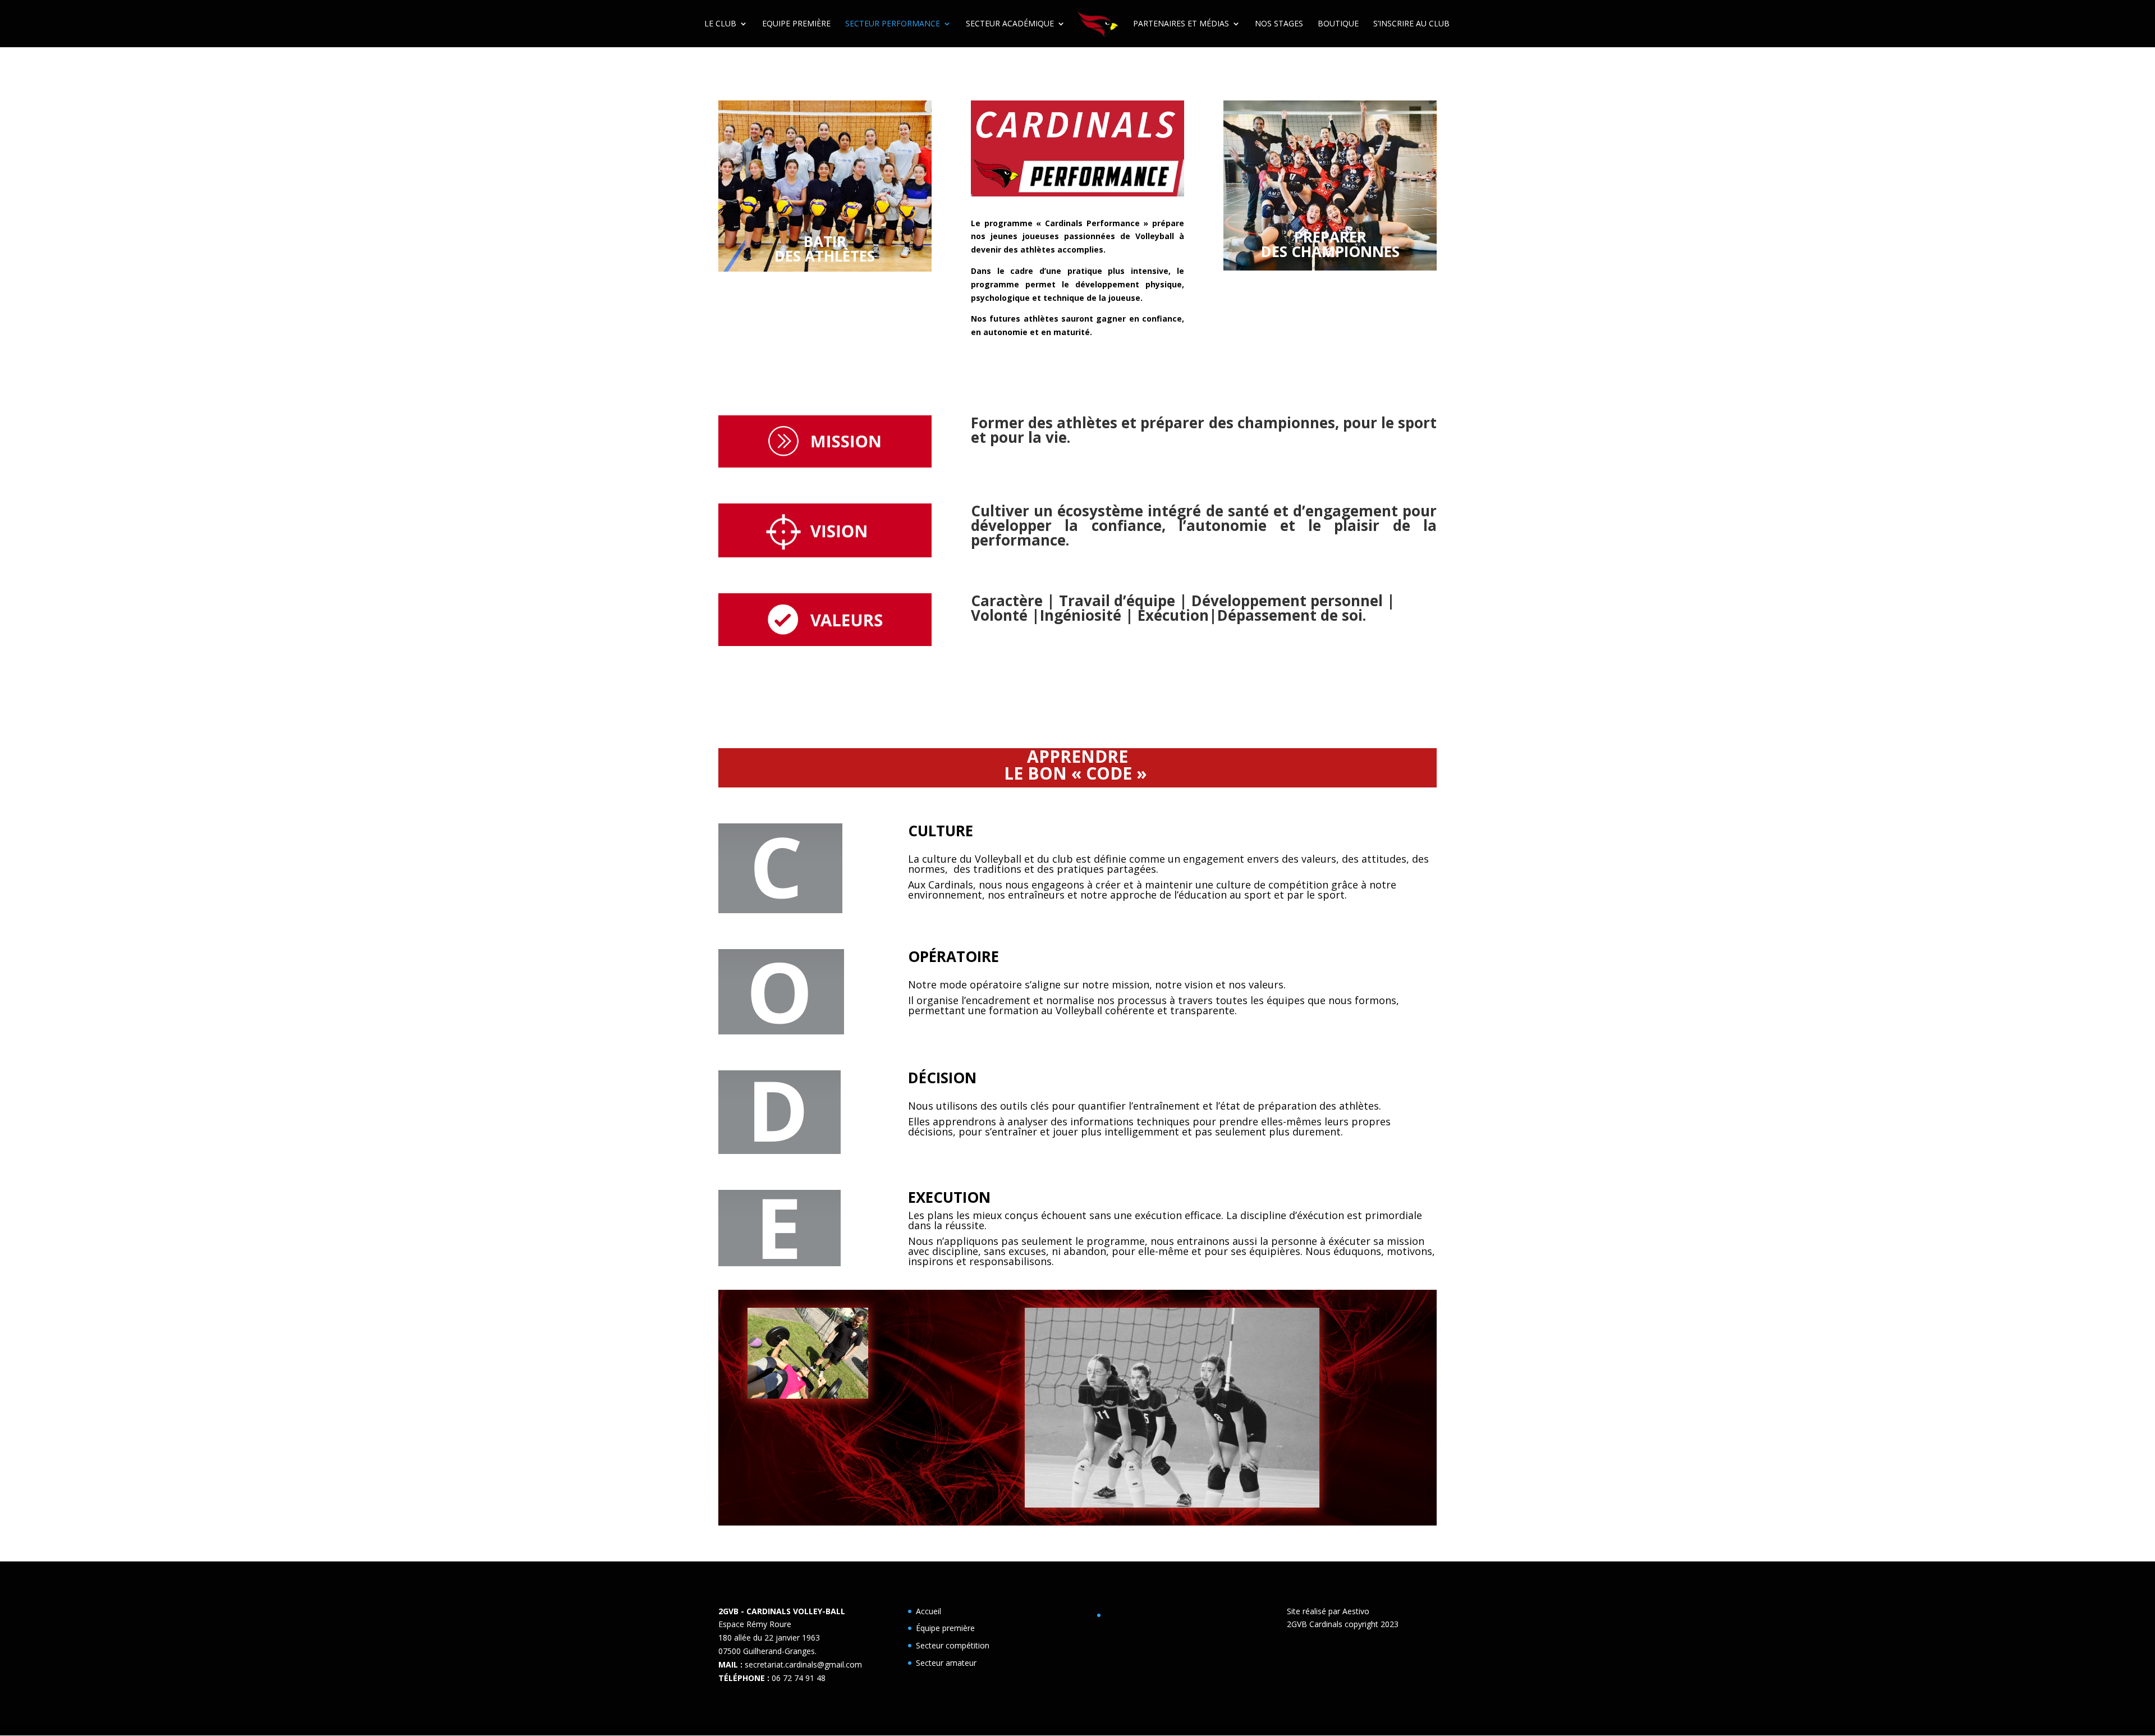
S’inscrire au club (1411, 24)
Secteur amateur (946, 1663)
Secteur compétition (953, 1645)
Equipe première (796, 24)
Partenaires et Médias (1181, 24)
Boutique (1338, 24)
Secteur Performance (893, 24)
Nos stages (1279, 24)
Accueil (929, 1611)
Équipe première (945, 1628)
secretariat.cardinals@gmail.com (803, 1664)
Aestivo (1356, 1611)
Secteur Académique (1010, 24)
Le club (720, 24)
